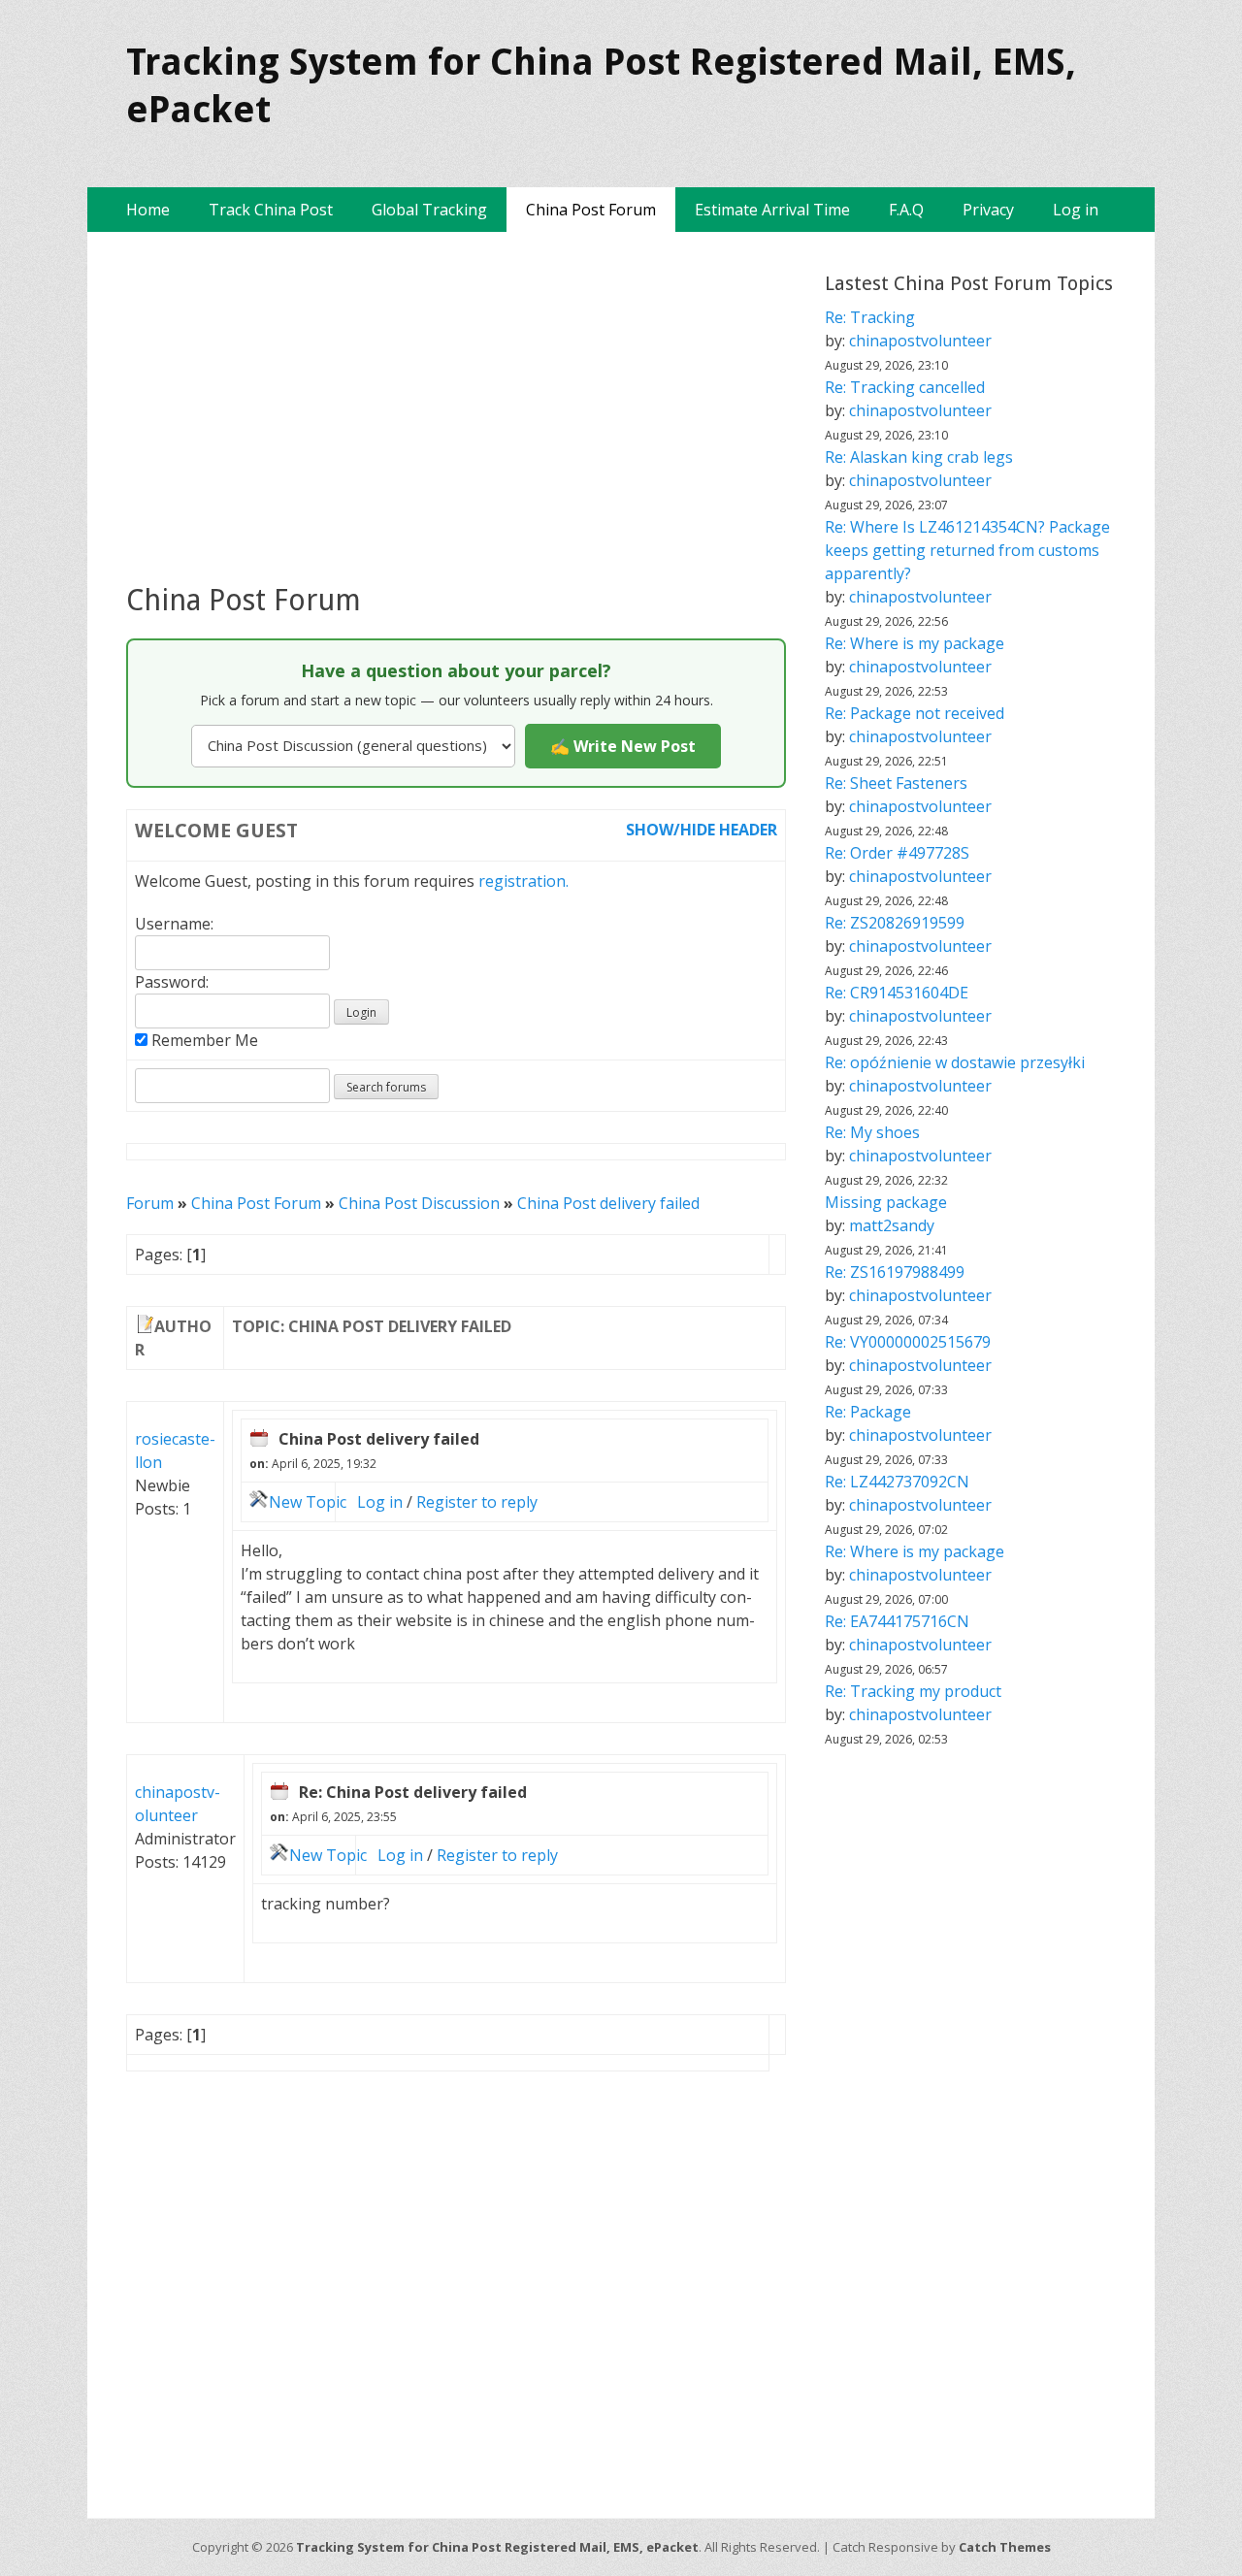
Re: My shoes (872, 1132)
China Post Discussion (419, 1203)
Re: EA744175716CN (897, 1621)
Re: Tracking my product (913, 1691)
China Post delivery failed (608, 1203)
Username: (174, 924)
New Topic (308, 1502)
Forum (150, 1203)
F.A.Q (906, 210)
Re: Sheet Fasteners (896, 783)
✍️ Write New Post (623, 746)
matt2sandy (892, 1225)
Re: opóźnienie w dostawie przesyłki (955, 1062)
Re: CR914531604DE (897, 993)
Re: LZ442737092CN (897, 1482)
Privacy (988, 210)
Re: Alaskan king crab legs (919, 457)
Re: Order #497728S (897, 853)
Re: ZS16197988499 (895, 1272)
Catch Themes (1005, 2547)
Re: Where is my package (915, 643)
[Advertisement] (456, 407)
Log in (1076, 210)
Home (148, 210)
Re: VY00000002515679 (908, 1342)
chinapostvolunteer (920, 341)
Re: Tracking (870, 317)
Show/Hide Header (702, 830)
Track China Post (271, 210)
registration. (523, 881)
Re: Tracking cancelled (905, 387)
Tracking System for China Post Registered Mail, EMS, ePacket (497, 2547)
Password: (172, 982)
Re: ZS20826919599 (895, 923)
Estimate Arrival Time (772, 210)
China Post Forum (591, 210)
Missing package (886, 1202)
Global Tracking (429, 210)
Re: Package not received (915, 713)
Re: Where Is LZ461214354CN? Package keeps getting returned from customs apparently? (967, 550)
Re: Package (868, 1412)
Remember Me (203, 1040)
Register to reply (477, 1502)
